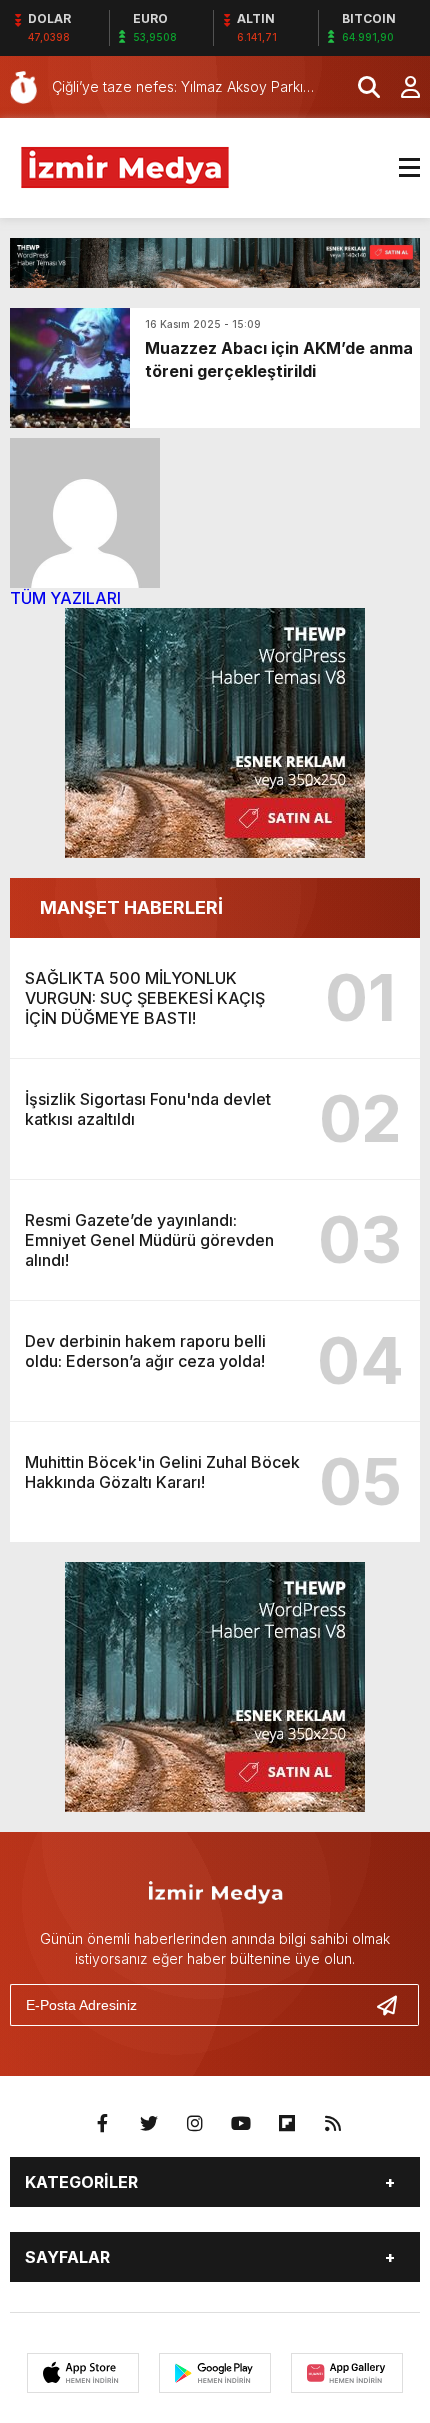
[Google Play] (215, 2373)
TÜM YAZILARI (65, 598)
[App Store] (83, 2373)
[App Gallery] (347, 2373)
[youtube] (241, 2124)
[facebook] (103, 2124)
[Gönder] (395, 2005)
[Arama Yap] (360, 87)
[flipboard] (287, 2124)
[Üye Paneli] (400, 87)
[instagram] (195, 2124)
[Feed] (333, 2124)
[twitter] (149, 2124)
